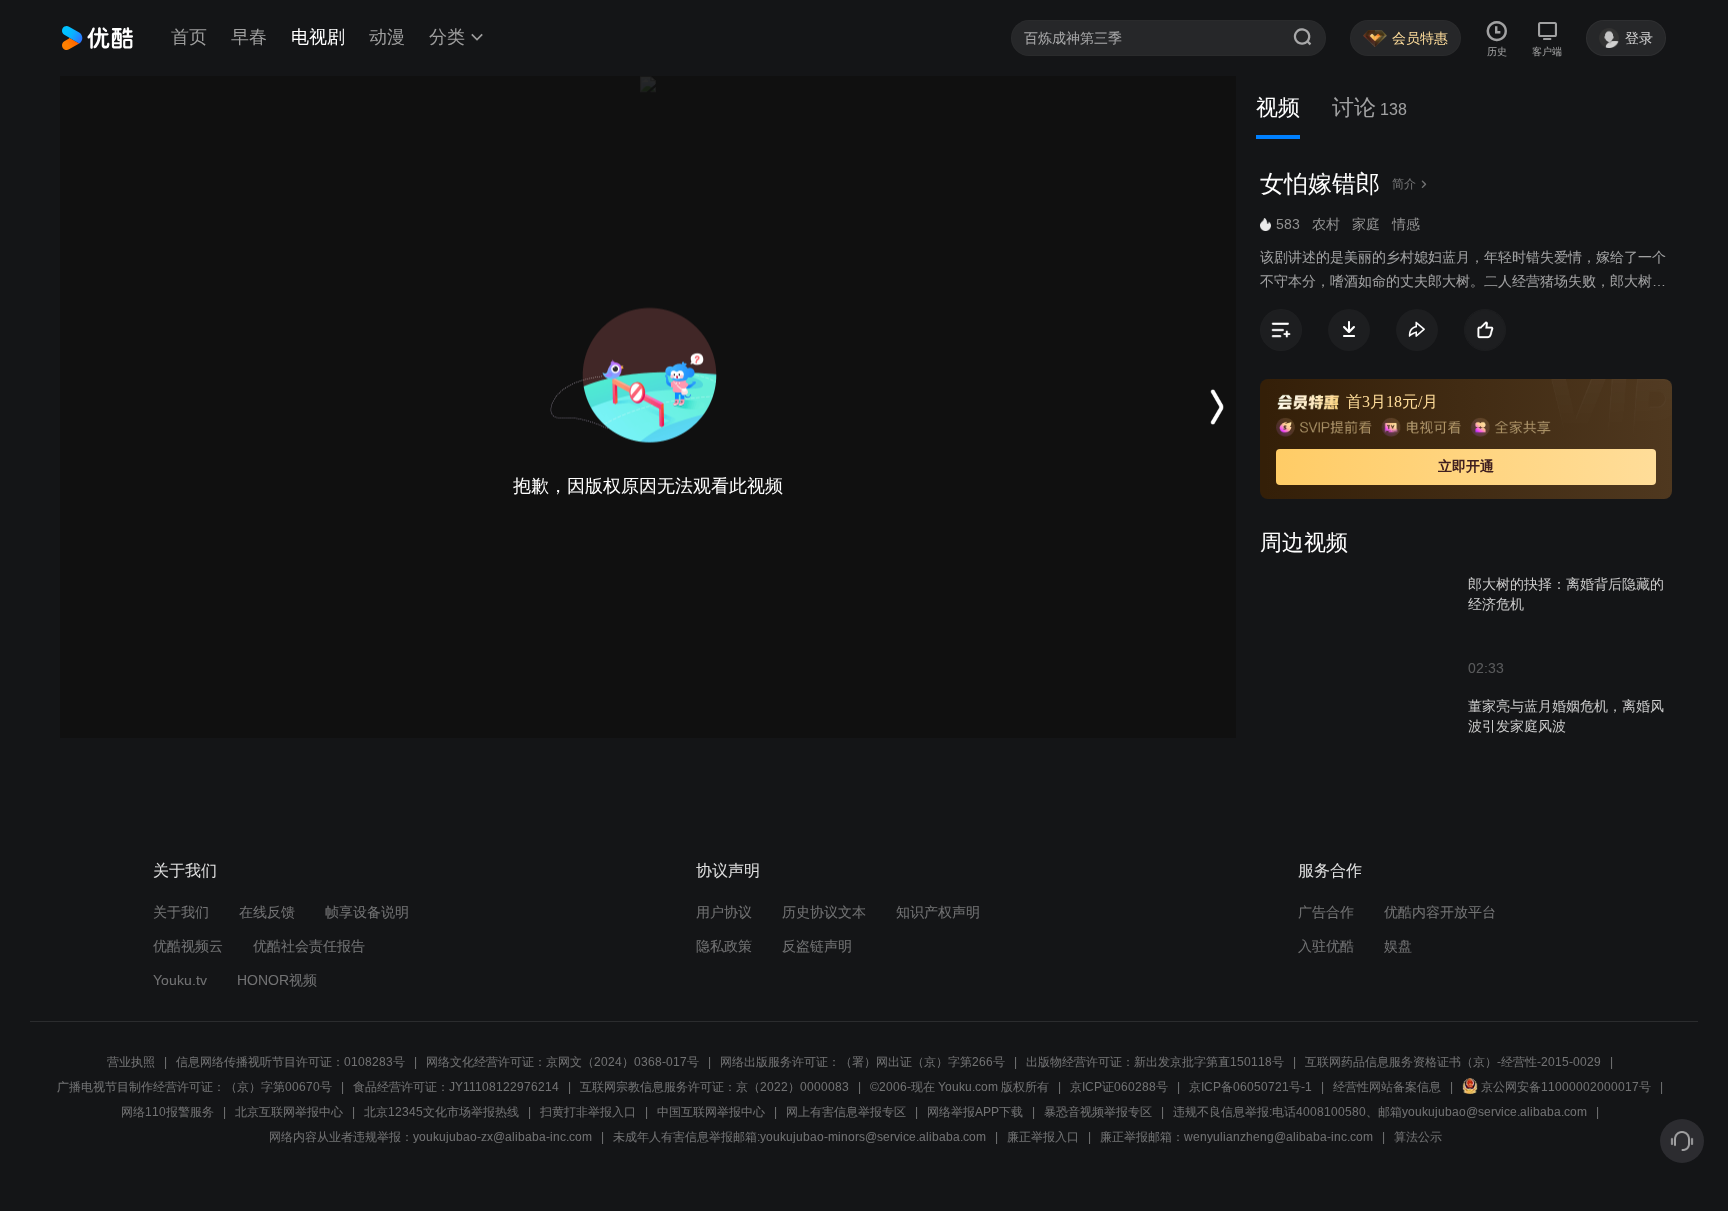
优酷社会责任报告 (309, 946)
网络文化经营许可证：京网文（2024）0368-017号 (562, 1062)
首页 (189, 37)
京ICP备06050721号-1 (1250, 1087)
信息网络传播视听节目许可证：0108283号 (290, 1062)
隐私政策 (724, 946)
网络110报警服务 (167, 1112)
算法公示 (1418, 1137)
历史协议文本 (824, 912)
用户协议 (724, 912)
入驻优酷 (1326, 946)
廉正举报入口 (1043, 1137)
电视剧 (318, 37)
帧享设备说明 (367, 912)
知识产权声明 (938, 912)
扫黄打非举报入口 (588, 1112)
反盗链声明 (817, 946)
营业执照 (131, 1062)
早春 (249, 37)
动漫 (387, 37)
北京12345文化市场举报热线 (441, 1112)
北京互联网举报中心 (289, 1112)
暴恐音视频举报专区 (1098, 1112)
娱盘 (1398, 946)
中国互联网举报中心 (711, 1112)
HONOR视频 (277, 980)
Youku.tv (180, 980)
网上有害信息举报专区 (846, 1112)
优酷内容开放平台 (1440, 912)
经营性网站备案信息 (1387, 1087)
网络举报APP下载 (975, 1112)
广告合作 (1326, 912)
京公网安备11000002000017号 (1566, 1087)
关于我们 (181, 912)
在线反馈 (267, 912)
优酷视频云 (188, 946)
